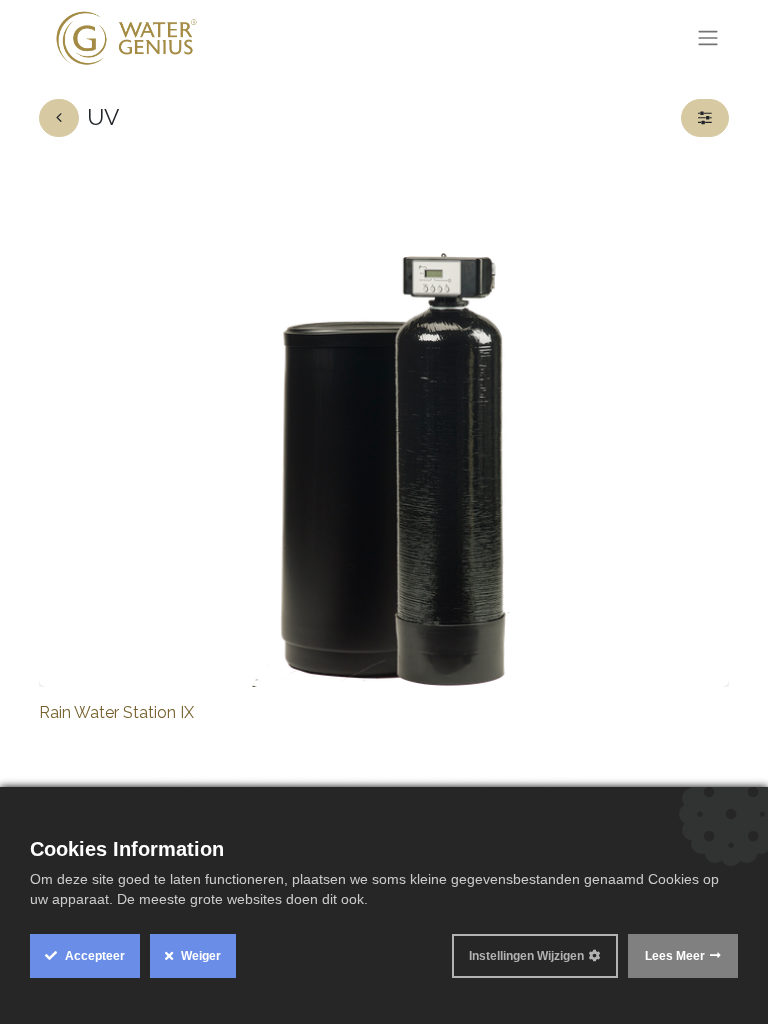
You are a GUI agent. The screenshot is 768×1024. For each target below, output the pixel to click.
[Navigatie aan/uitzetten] (708, 38)
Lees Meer (675, 956)
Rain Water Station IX (116, 712)
